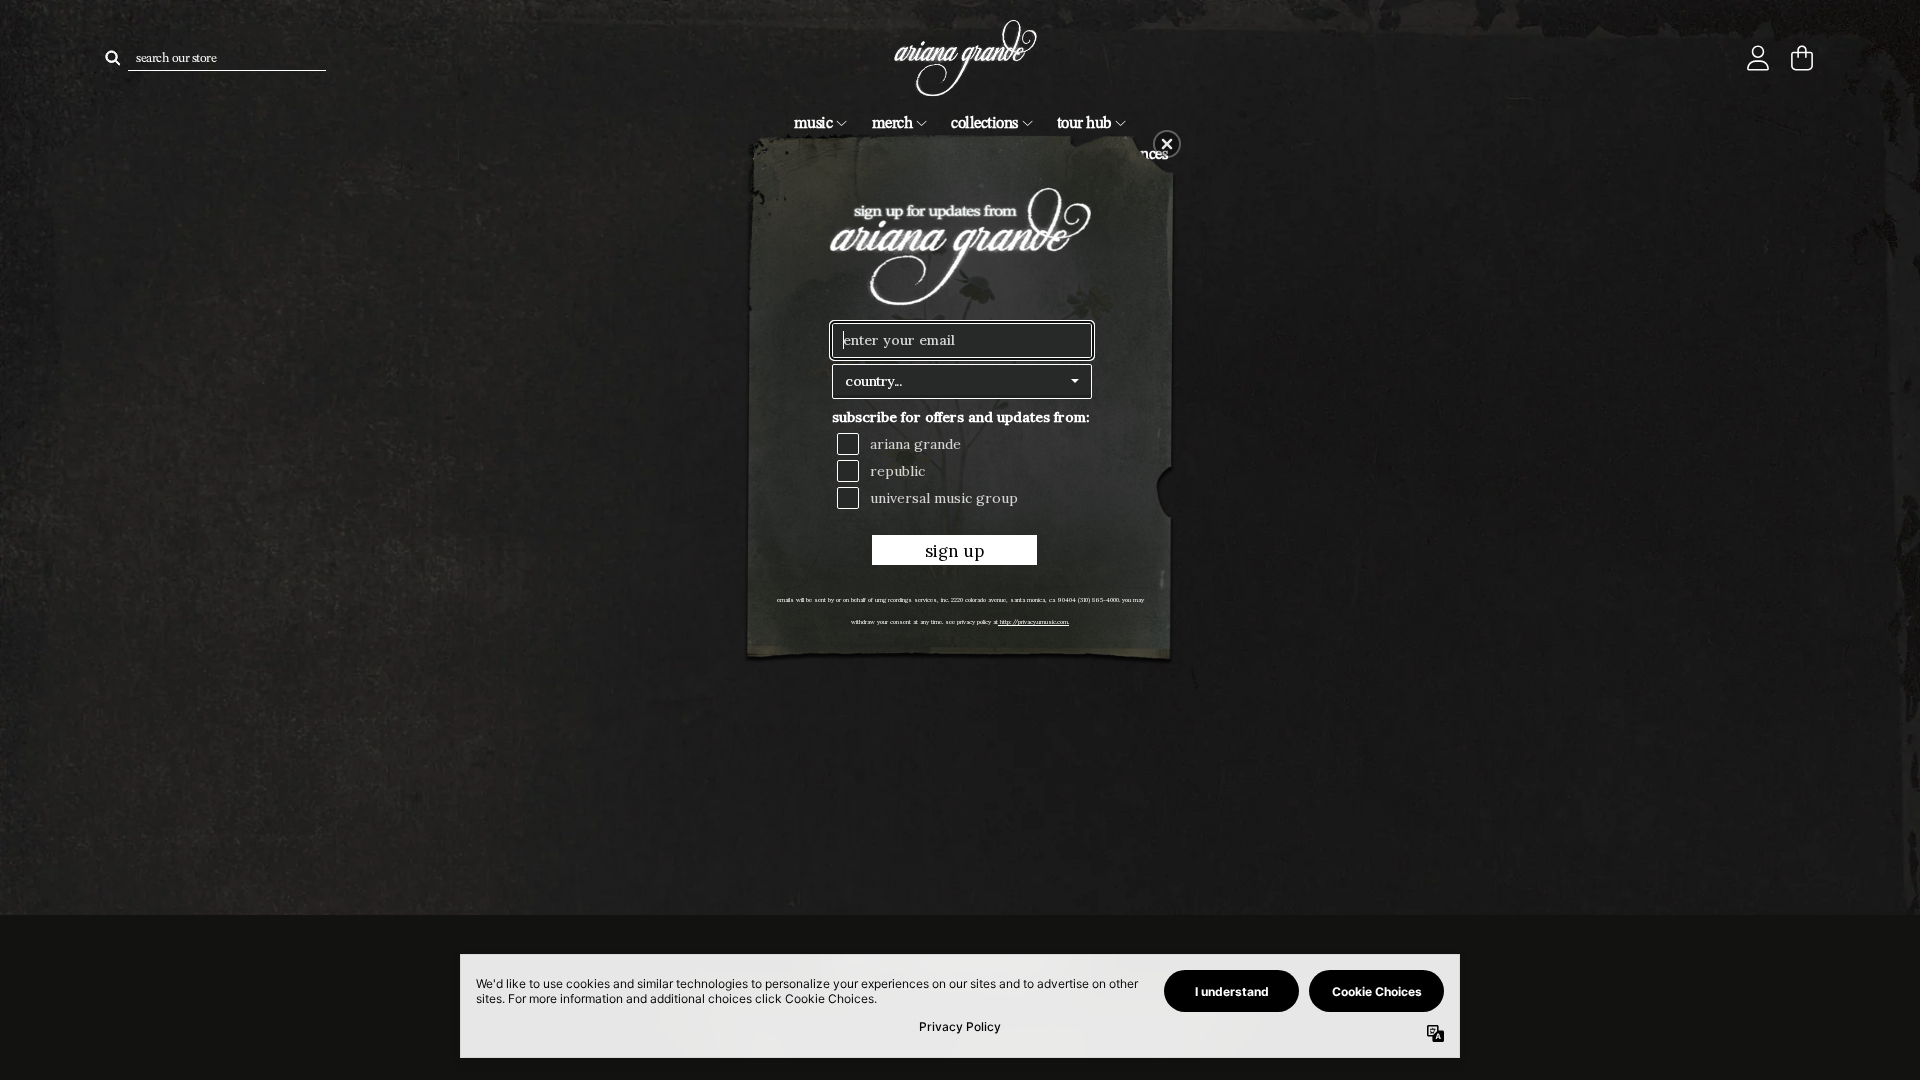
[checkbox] (964, 444)
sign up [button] (954, 551)
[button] (1167, 144)
